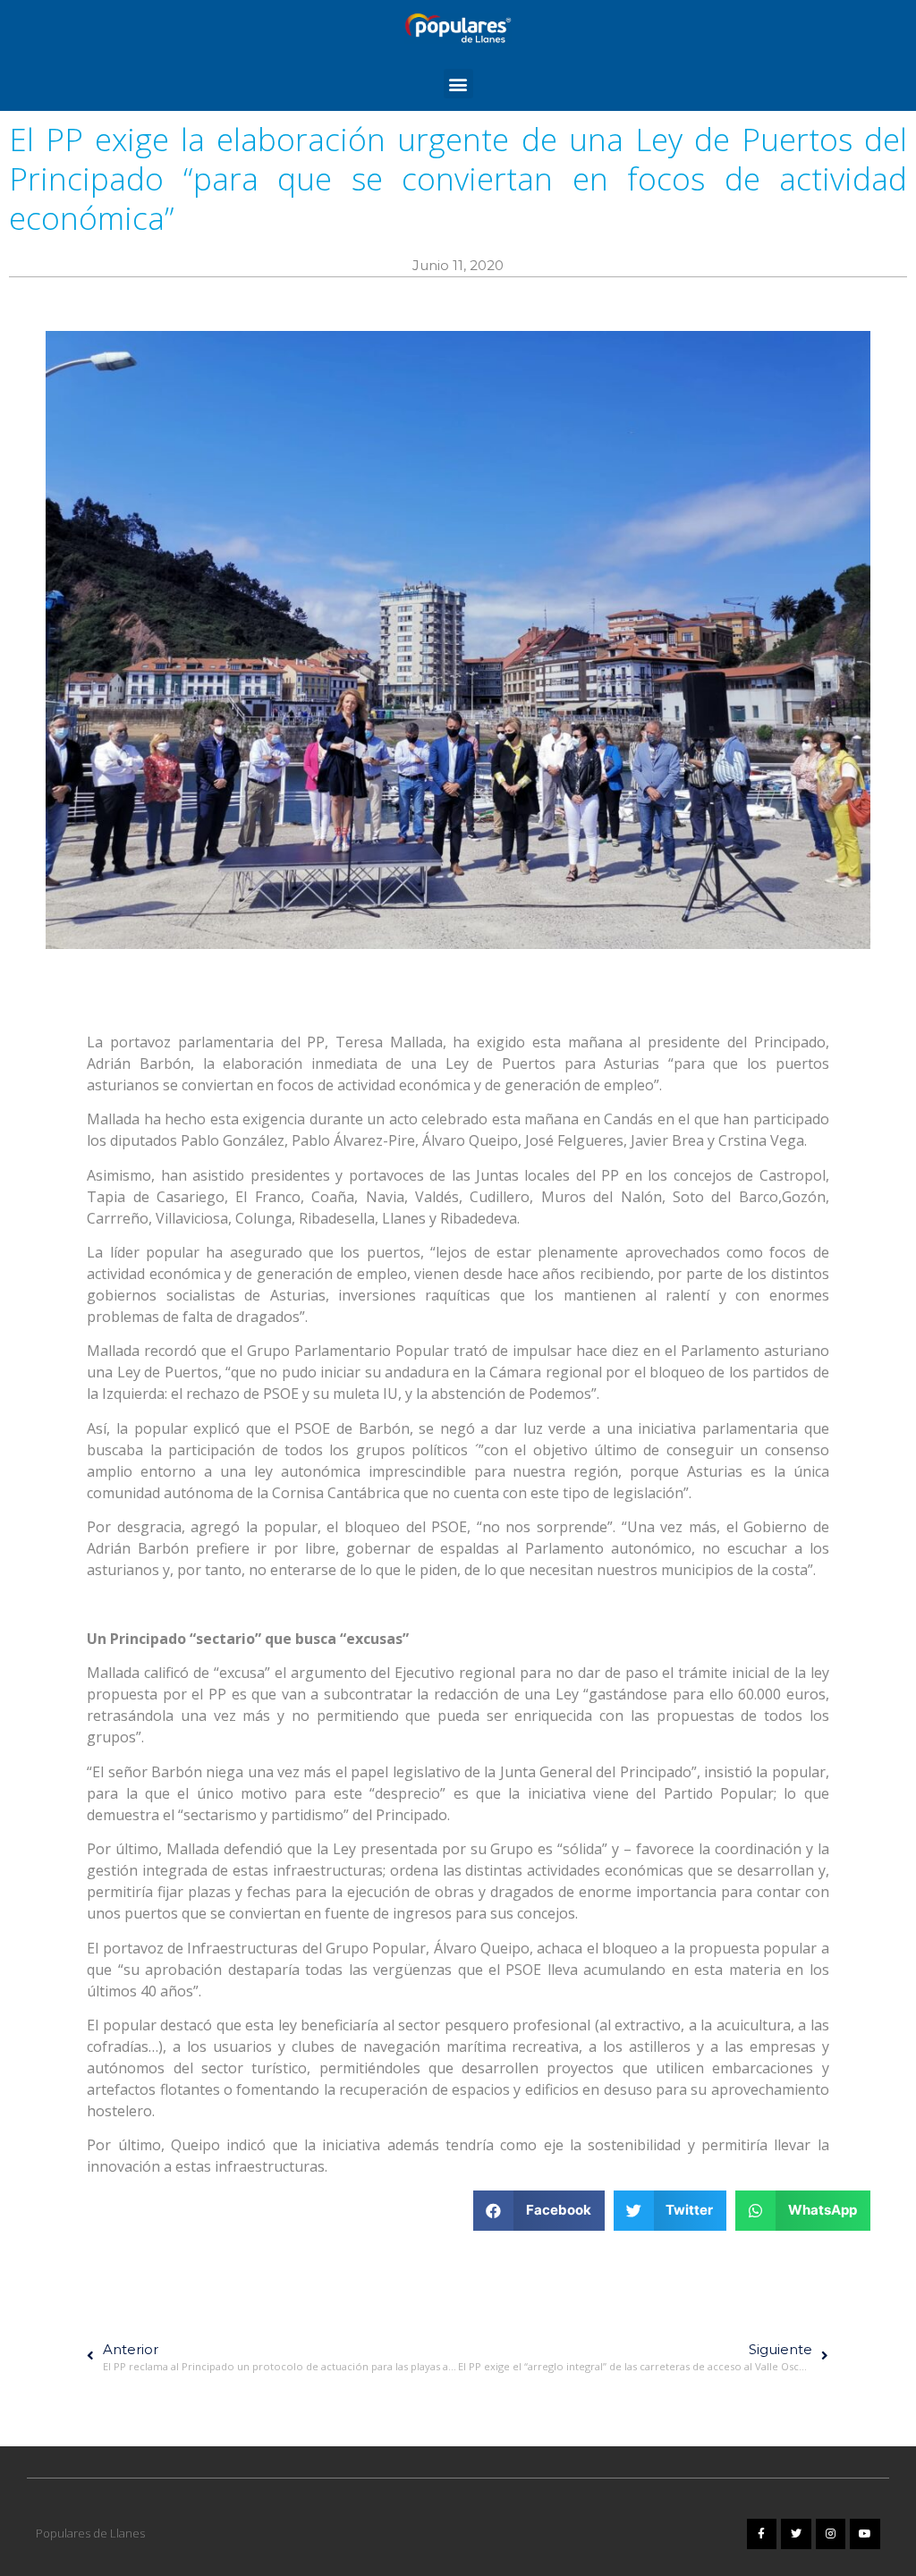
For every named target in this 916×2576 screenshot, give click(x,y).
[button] (458, 84)
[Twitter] (796, 2534)
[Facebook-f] (762, 2534)
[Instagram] (831, 2534)
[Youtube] (865, 2534)
